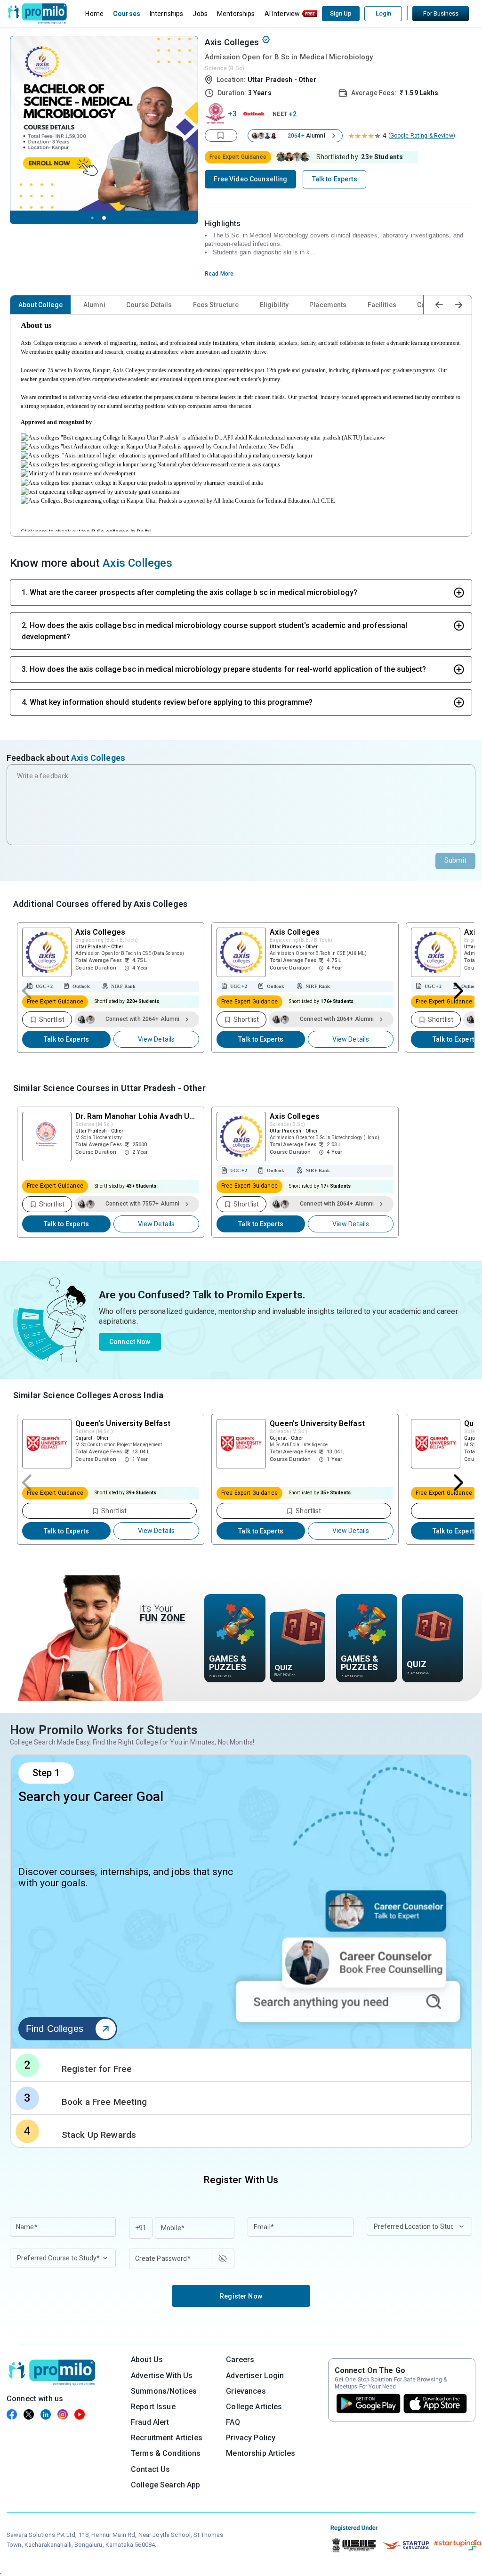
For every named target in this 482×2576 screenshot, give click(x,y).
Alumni (94, 305)
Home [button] (94, 14)
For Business (441, 13)
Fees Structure (216, 305)
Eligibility (274, 305)
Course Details (149, 305)
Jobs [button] (200, 14)
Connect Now (130, 1342)
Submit (455, 860)
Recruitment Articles (167, 2438)
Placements (328, 305)
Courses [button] (127, 14)
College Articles (254, 2407)
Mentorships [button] (236, 14)
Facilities (382, 305)
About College (40, 305)
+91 (141, 2228)
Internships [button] (167, 14)
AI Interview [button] (282, 14)
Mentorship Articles (261, 2453)
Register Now (241, 2296)
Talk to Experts (66, 1039)
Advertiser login (255, 2376)
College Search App (166, 2485)
